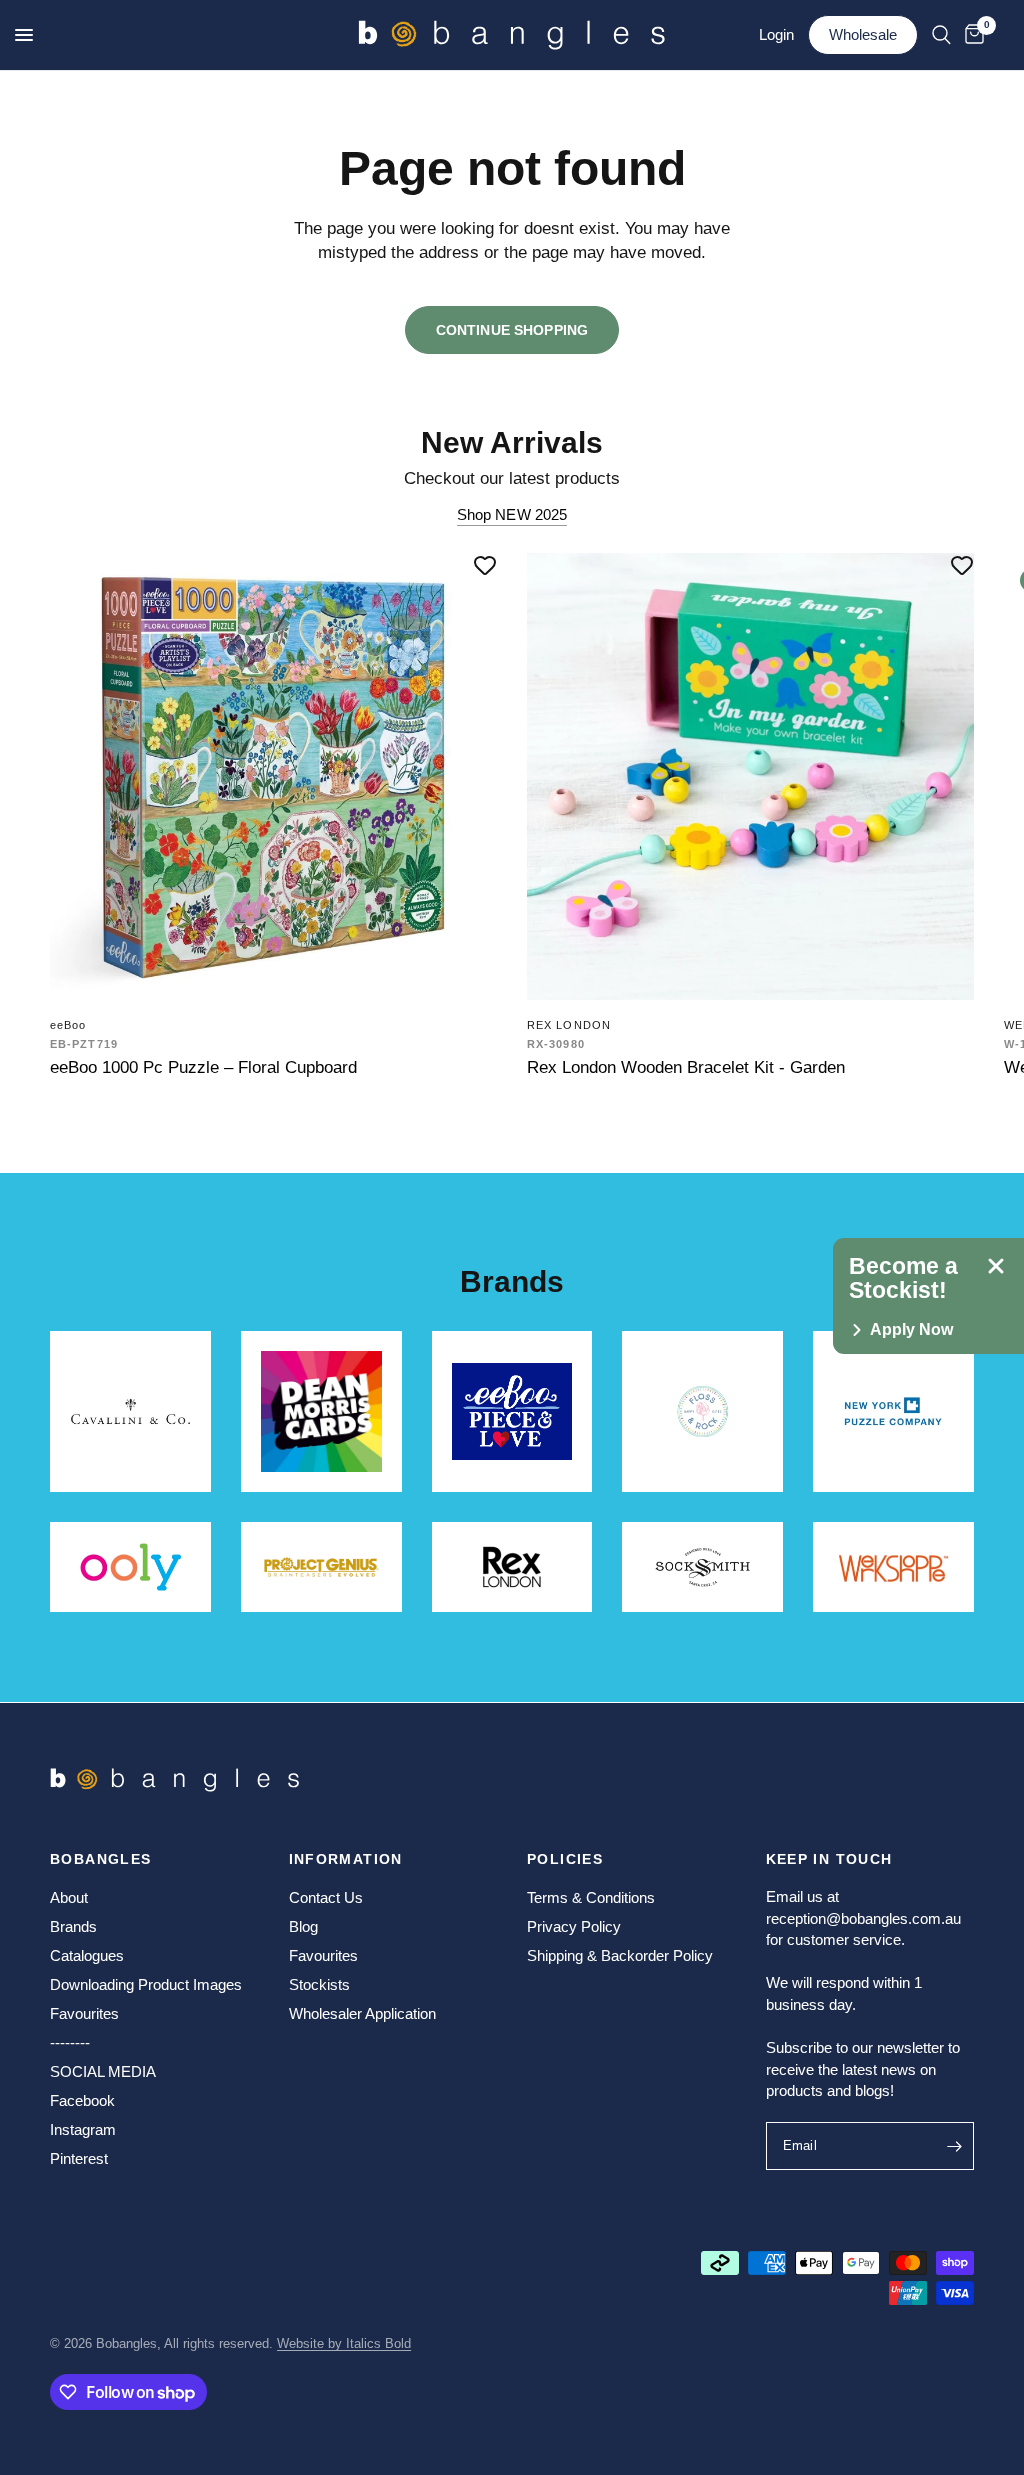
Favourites (84, 2013)
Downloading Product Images (146, 1984)
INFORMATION (346, 1859)
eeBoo (68, 1025)
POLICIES (565, 1859)
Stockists (319, 1984)
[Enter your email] (954, 2146)
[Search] (941, 35)
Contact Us (326, 1897)
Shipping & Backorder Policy (620, 1955)
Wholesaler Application (362, 2013)
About (69, 1897)
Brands (73, 1926)
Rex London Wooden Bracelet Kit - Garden (686, 1067)
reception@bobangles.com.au (863, 1918)
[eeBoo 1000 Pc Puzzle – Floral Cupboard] (273, 776)
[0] (971, 35)
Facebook (82, 2100)
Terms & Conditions (591, 1897)
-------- (70, 2042)
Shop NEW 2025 (512, 514)
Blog (303, 1926)
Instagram (83, 2129)
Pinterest (79, 2158)
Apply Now (911, 1330)
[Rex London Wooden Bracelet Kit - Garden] (750, 776)
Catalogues (87, 1955)
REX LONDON (569, 1025)
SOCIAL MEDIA (103, 2071)
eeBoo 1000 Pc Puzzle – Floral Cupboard (203, 1067)
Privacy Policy (574, 1926)
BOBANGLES (101, 1859)
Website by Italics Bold (344, 2343)
